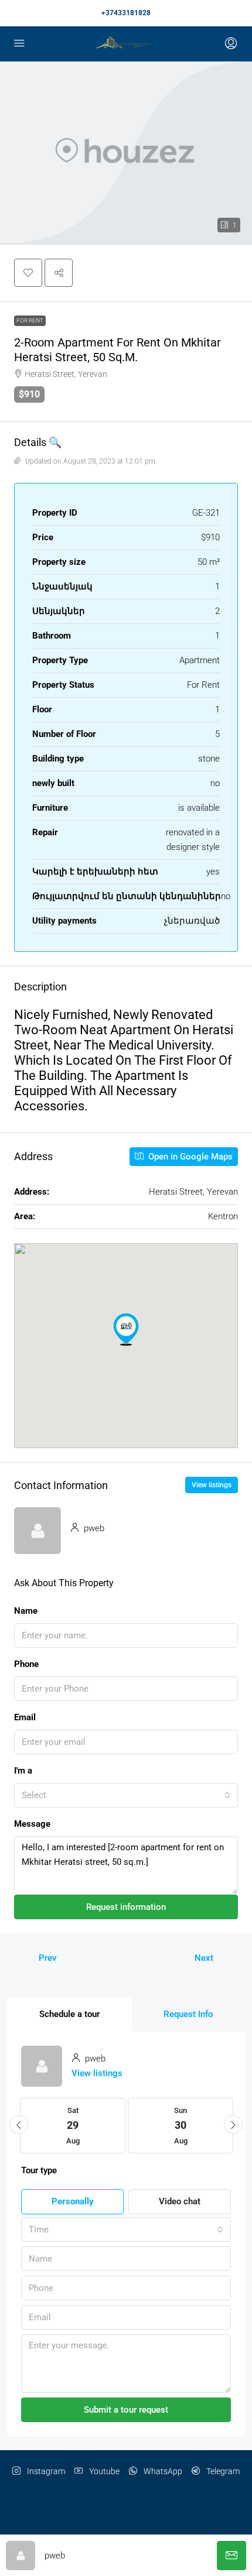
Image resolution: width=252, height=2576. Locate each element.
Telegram (222, 2471)
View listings (212, 1485)
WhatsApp (162, 2471)
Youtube (103, 2471)
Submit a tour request (126, 2410)
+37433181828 (126, 13)
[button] (28, 273)
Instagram (45, 2471)
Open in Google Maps (189, 1157)
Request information (126, 1907)
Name (26, 1611)
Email (25, 1717)
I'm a (23, 1771)
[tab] (69, 2014)
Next (204, 1958)
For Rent (30, 320)
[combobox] (126, 1795)
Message (32, 1824)
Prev (48, 1958)
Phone (26, 1664)
